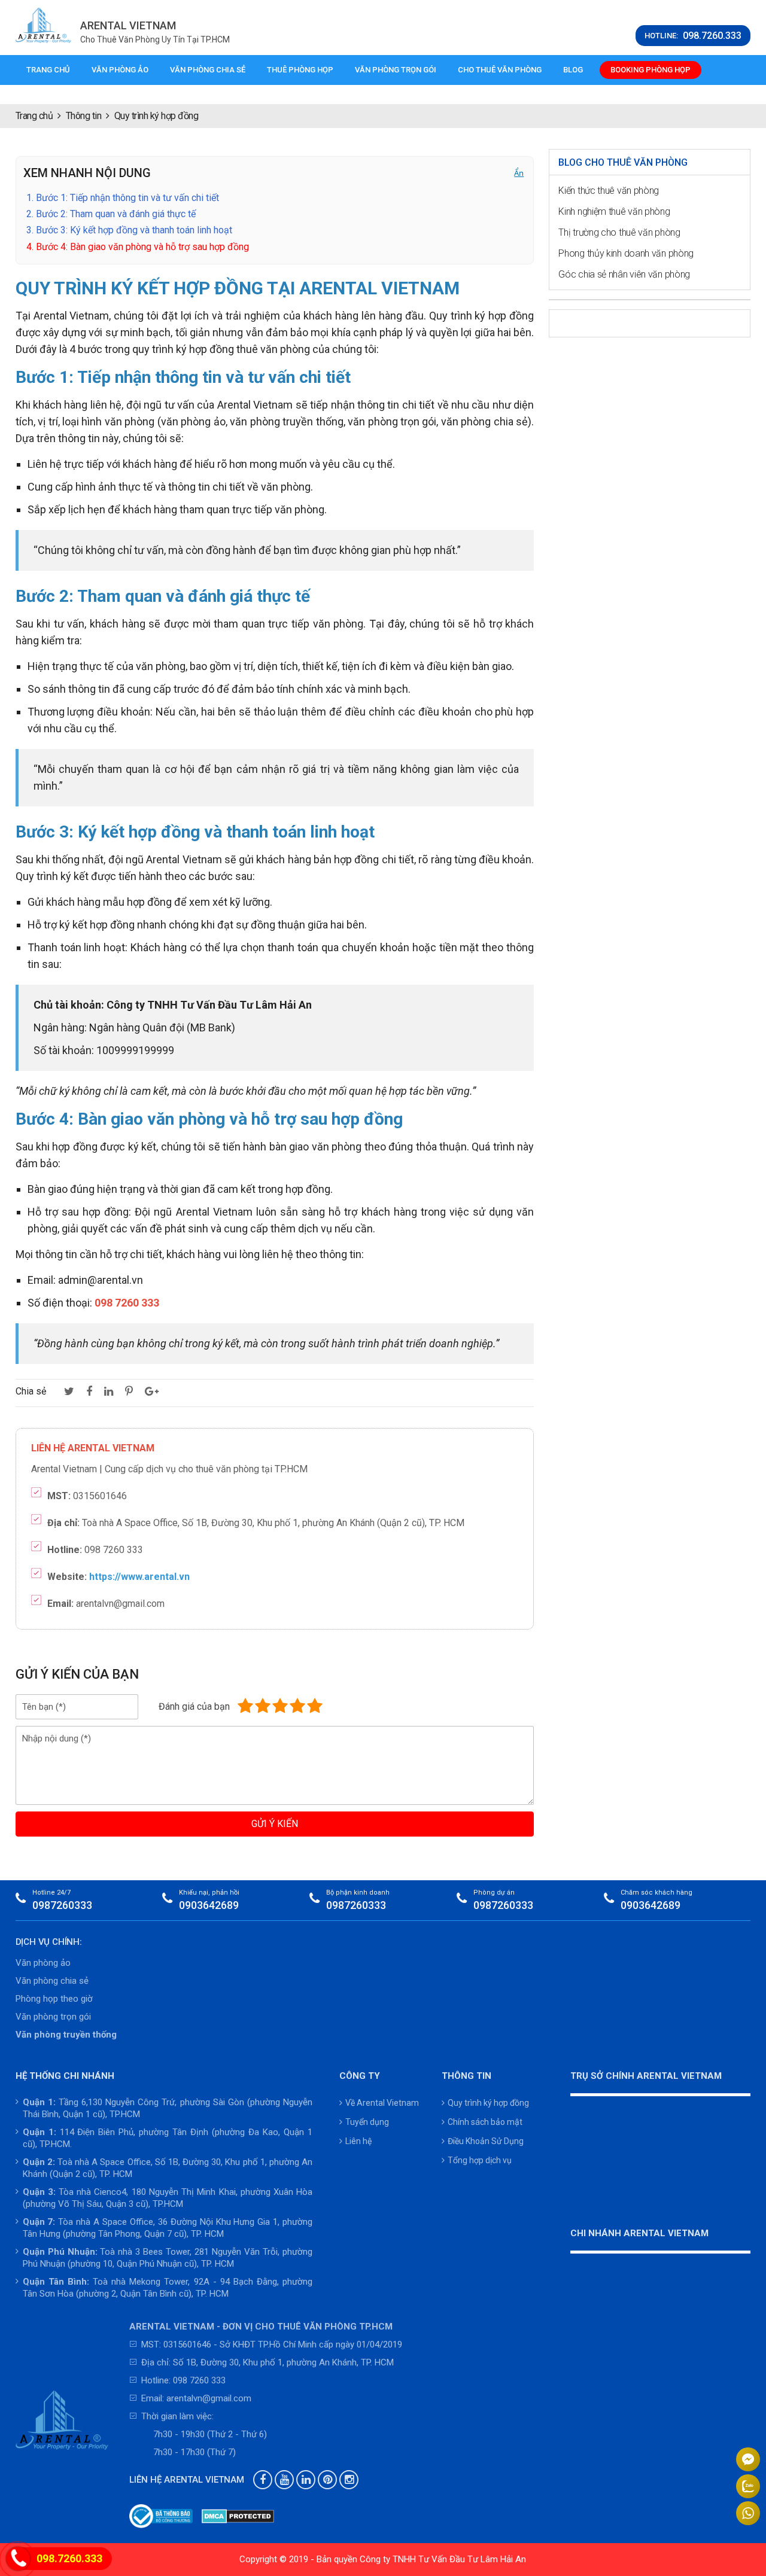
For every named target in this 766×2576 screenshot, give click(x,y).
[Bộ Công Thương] (161, 2516)
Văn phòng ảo (120, 70)
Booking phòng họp (651, 70)
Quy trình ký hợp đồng (488, 2103)
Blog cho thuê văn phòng (623, 162)
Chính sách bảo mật (485, 2122)
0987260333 (62, 1905)
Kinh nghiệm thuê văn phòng (614, 211)
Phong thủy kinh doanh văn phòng (626, 253)
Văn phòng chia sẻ (208, 70)
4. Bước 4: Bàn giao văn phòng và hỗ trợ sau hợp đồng (138, 247)
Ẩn (519, 173)
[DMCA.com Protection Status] (238, 2516)
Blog (573, 70)
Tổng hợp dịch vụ (480, 2160)
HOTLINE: (693, 36)
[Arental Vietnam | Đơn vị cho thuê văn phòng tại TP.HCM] (44, 25)
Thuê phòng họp (300, 70)
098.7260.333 (69, 2558)
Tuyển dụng (367, 2122)
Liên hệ (358, 2141)
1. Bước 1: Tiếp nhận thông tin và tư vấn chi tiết (123, 198)
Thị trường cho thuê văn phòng (619, 232)
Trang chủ (48, 70)
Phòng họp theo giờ (54, 1999)
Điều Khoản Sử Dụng (486, 2141)
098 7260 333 (199, 2380)
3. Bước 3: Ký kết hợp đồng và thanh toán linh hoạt (129, 230)
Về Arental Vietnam (382, 2103)
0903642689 (209, 1905)
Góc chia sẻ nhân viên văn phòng (624, 274)
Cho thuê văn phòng (500, 70)
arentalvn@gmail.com (209, 2398)
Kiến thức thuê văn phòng (609, 191)
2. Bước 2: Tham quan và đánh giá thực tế (111, 214)
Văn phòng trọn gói (396, 70)
